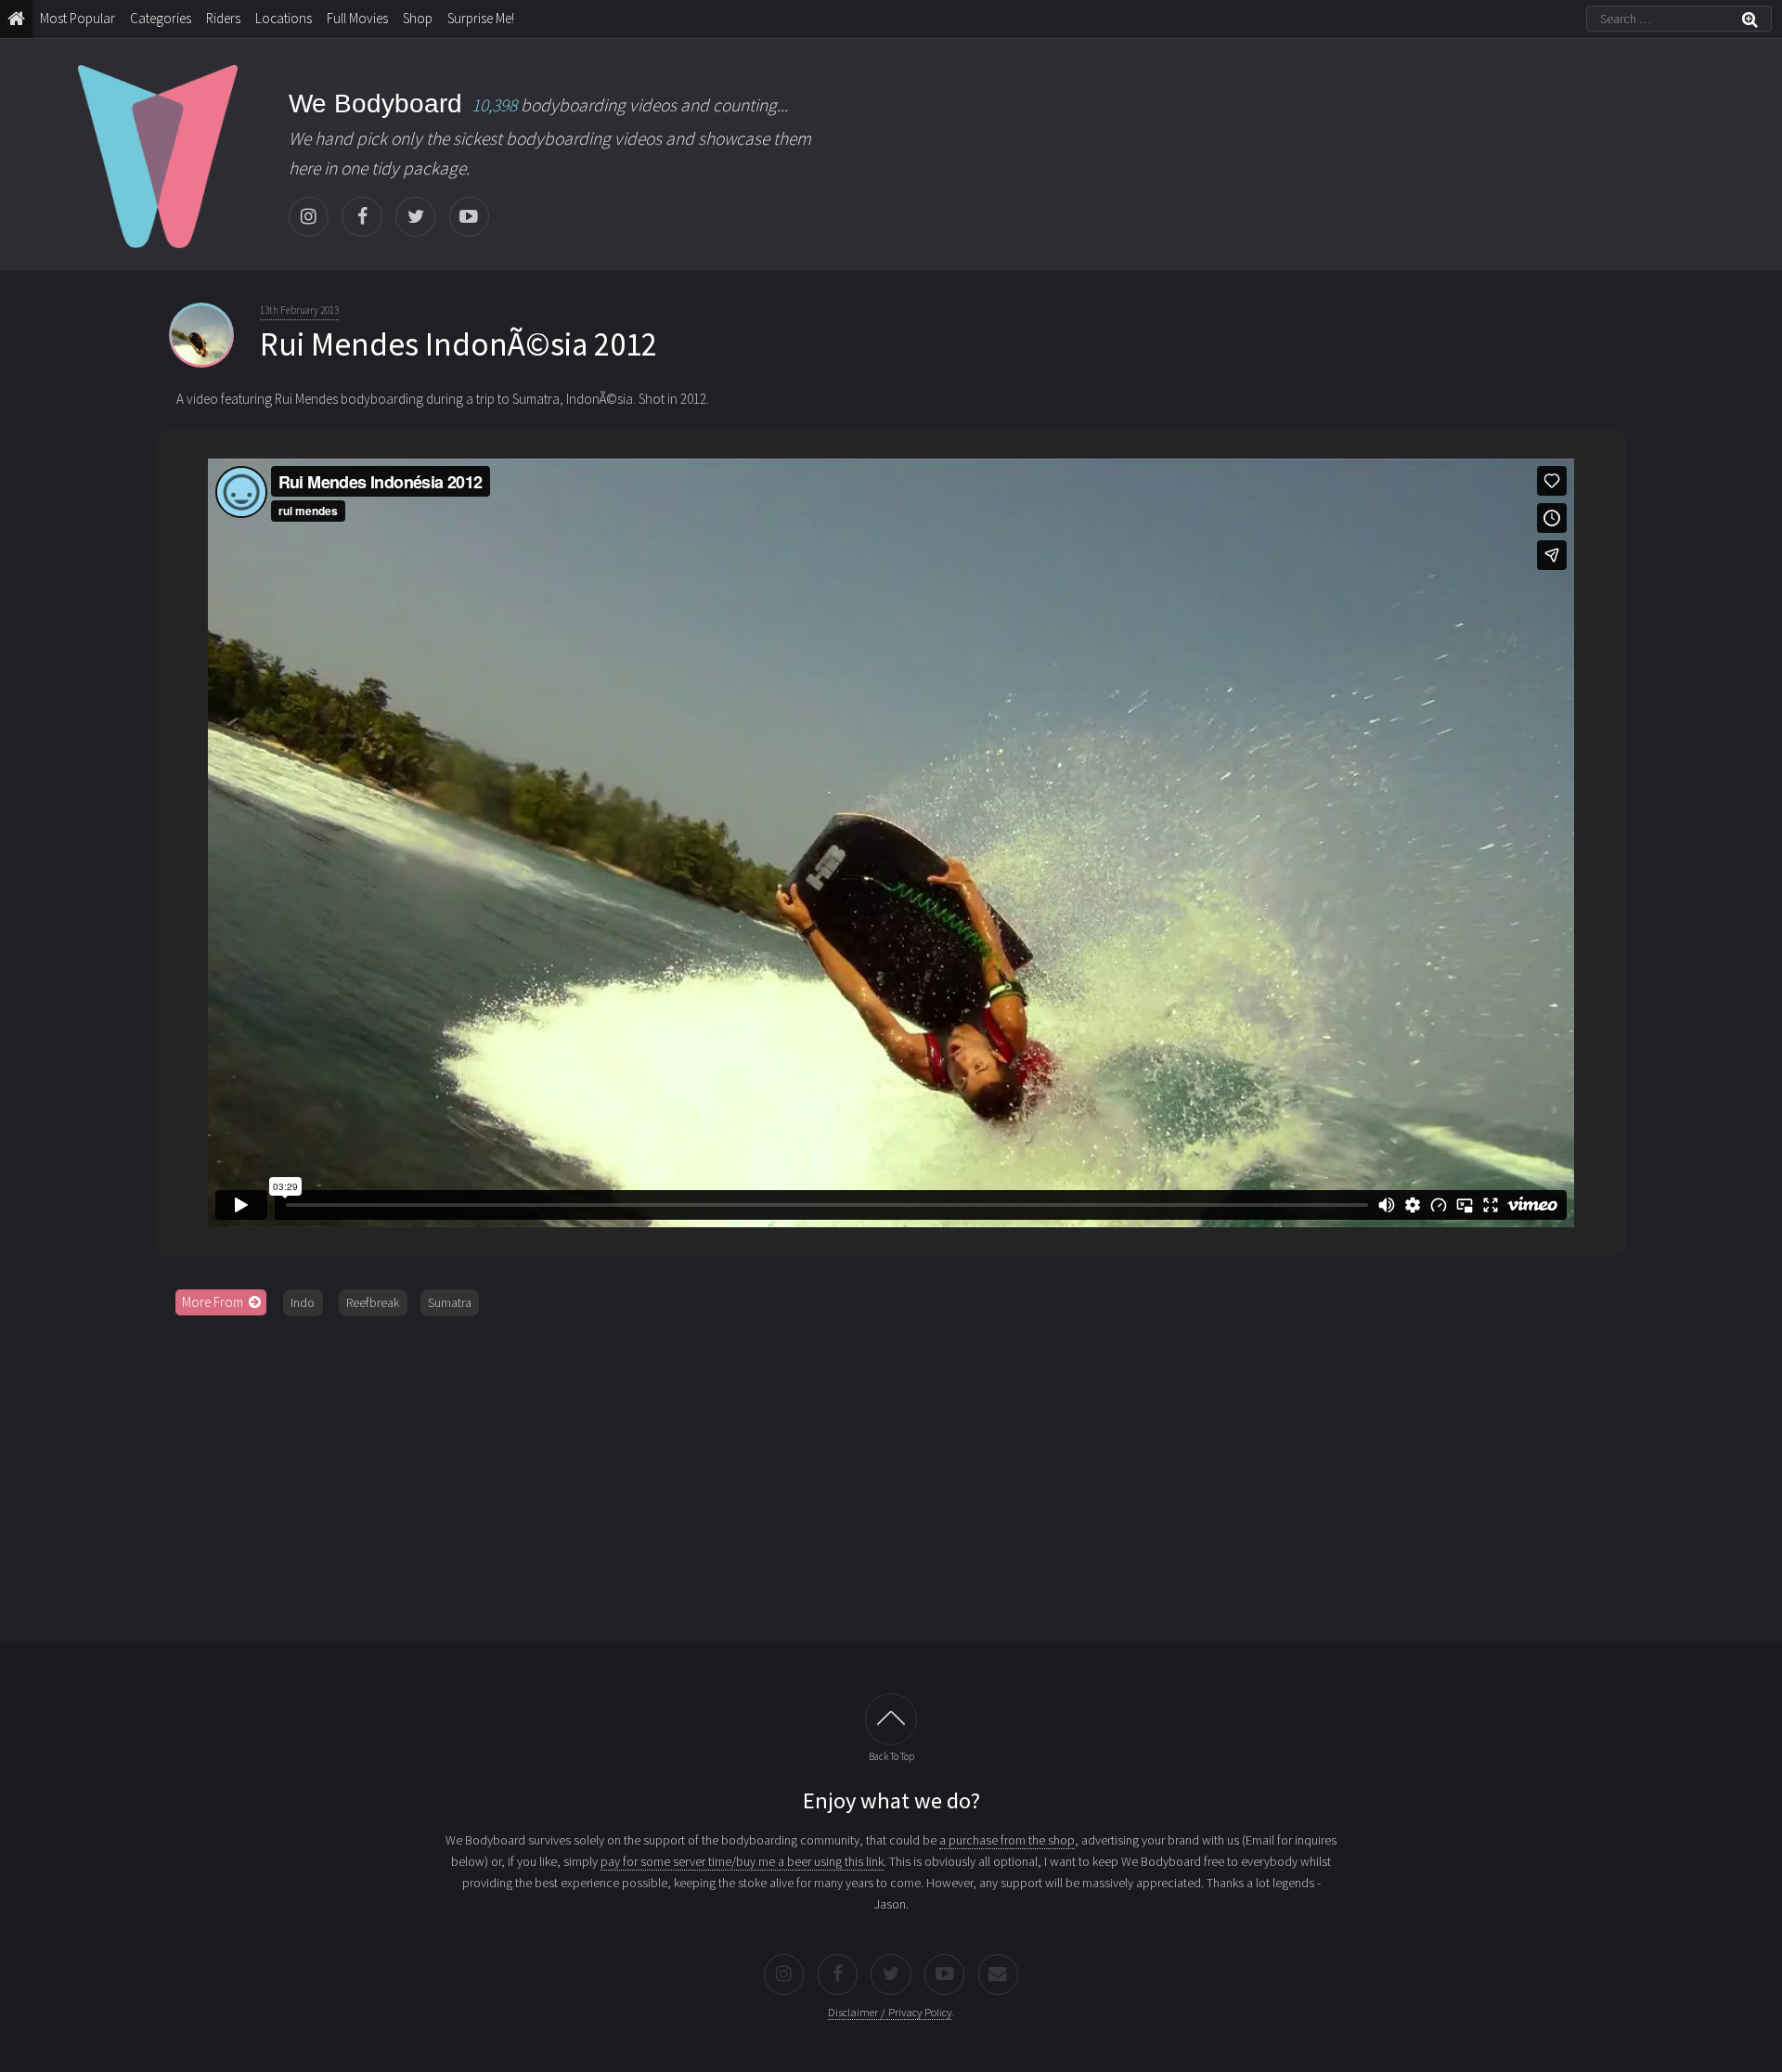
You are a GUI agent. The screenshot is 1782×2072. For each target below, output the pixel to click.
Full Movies (357, 18)
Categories (161, 18)
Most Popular (77, 18)
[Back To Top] (891, 1719)
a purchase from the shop (1007, 1840)
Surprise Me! (481, 18)
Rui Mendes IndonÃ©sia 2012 (458, 344)
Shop (418, 18)
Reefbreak (373, 1302)
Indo (303, 1302)
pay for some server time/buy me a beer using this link (742, 1861)
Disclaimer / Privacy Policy (890, 2012)
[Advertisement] (891, 1472)
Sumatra (450, 1302)
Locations (284, 18)
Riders (223, 18)
